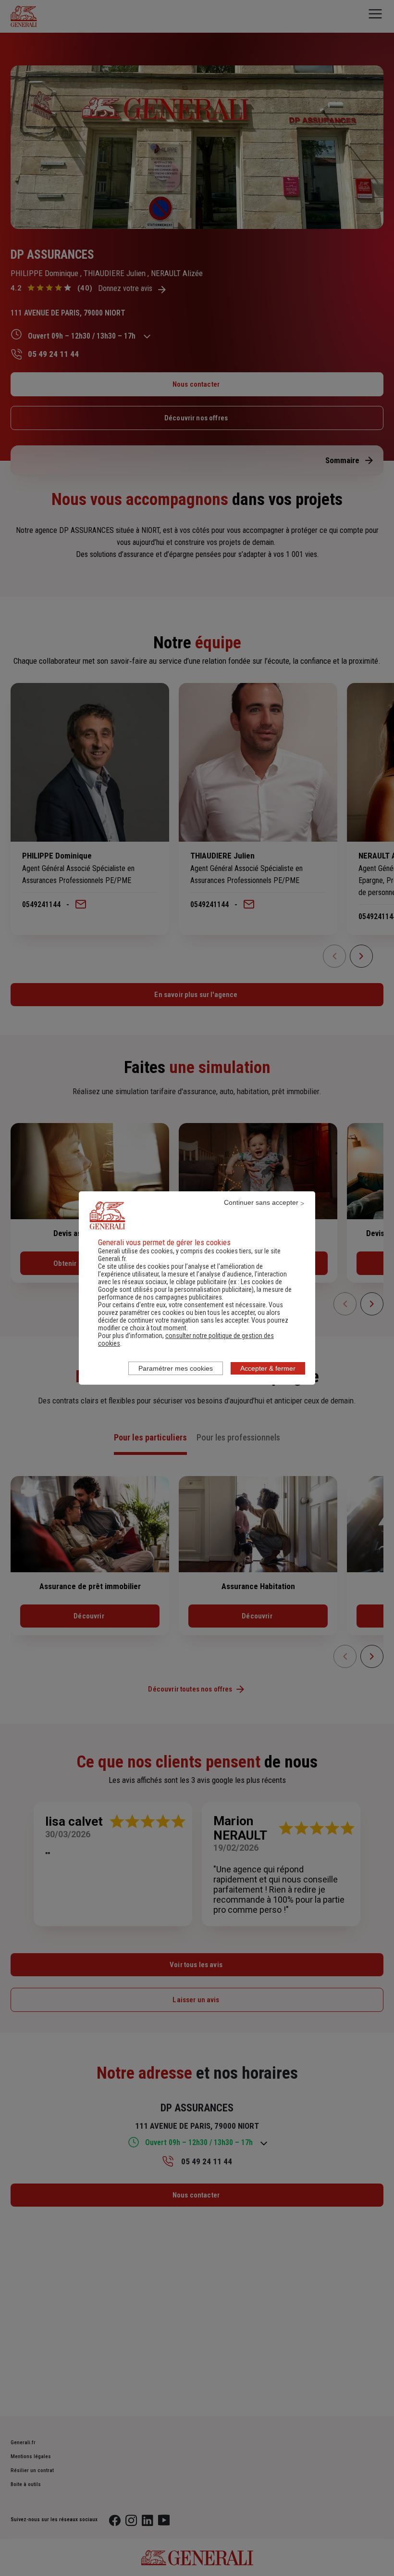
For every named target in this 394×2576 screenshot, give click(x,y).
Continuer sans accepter (261, 1202)
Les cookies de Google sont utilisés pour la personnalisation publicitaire (190, 1286)
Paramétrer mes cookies (176, 1368)
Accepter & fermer (268, 1368)
